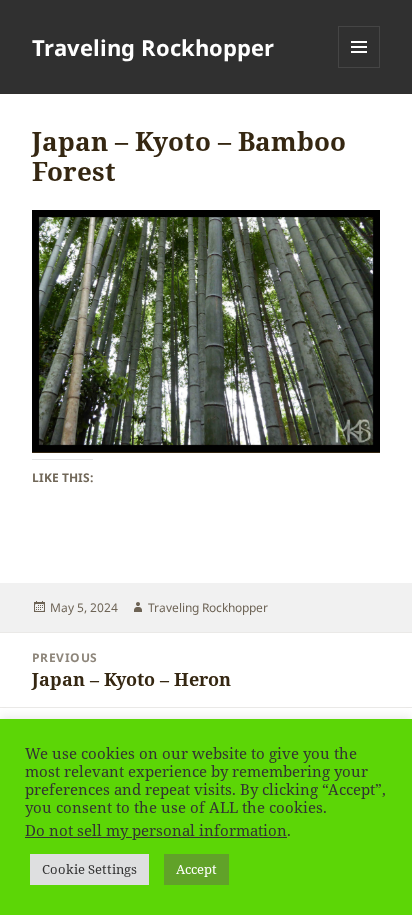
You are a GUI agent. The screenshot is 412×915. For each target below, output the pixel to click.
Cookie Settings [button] (89, 869)
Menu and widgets (359, 67)
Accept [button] (196, 869)
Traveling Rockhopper (153, 47)
